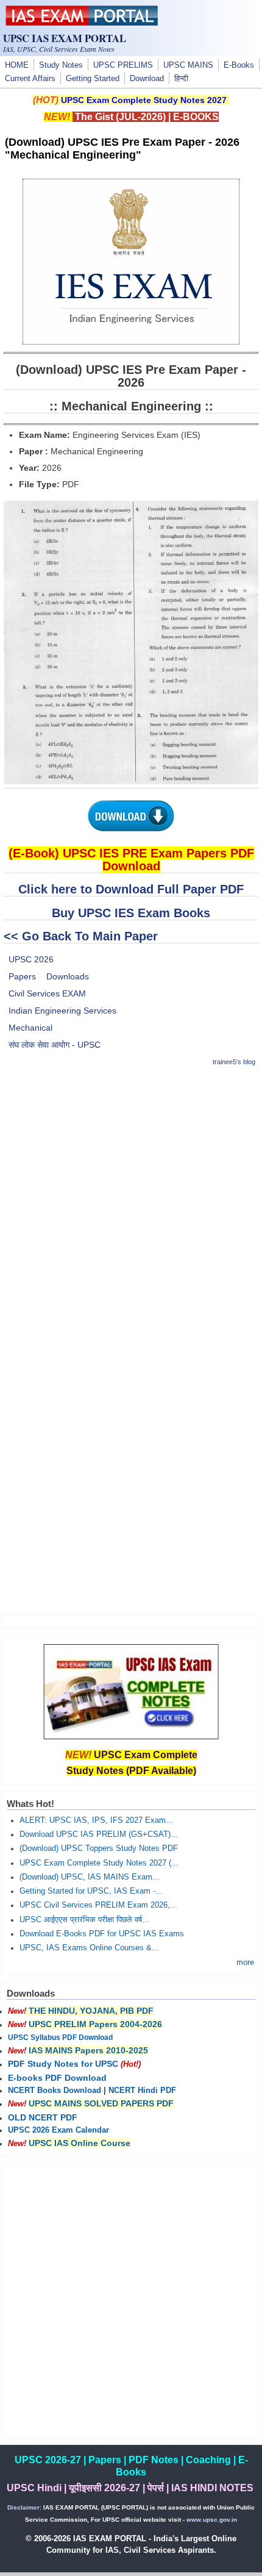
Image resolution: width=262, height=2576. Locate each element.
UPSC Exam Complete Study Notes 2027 (144, 100)
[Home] (82, 23)
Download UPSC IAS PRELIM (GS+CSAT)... (99, 1834)
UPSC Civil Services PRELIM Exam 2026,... (98, 1905)
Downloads (68, 976)
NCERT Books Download (55, 2091)
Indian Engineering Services (62, 1011)
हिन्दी (181, 79)
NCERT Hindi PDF (142, 2091)
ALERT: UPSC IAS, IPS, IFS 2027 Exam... (96, 1820)
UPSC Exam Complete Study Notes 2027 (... (99, 1863)
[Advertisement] (131, 1209)
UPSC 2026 (31, 959)
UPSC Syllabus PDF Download (60, 2038)
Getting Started (93, 79)
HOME (17, 65)
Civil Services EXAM (47, 993)
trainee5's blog (234, 1062)
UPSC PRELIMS (123, 65)
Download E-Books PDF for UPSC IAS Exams (102, 1934)
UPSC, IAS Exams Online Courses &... (89, 1948)
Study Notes (61, 65)
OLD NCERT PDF (43, 2117)
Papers (22, 976)
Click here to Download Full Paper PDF (131, 889)
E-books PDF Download (57, 2078)
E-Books (239, 65)
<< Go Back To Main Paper (81, 936)
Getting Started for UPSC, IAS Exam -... (91, 1891)
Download (147, 79)
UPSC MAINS (188, 65)
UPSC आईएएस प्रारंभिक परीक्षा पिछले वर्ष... (84, 1920)
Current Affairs (30, 79)
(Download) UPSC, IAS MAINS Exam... (90, 1877)
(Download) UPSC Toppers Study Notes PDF (99, 1848)
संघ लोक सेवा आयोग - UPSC (55, 1045)
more (245, 1962)
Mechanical (30, 1028)
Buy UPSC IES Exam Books (131, 913)
